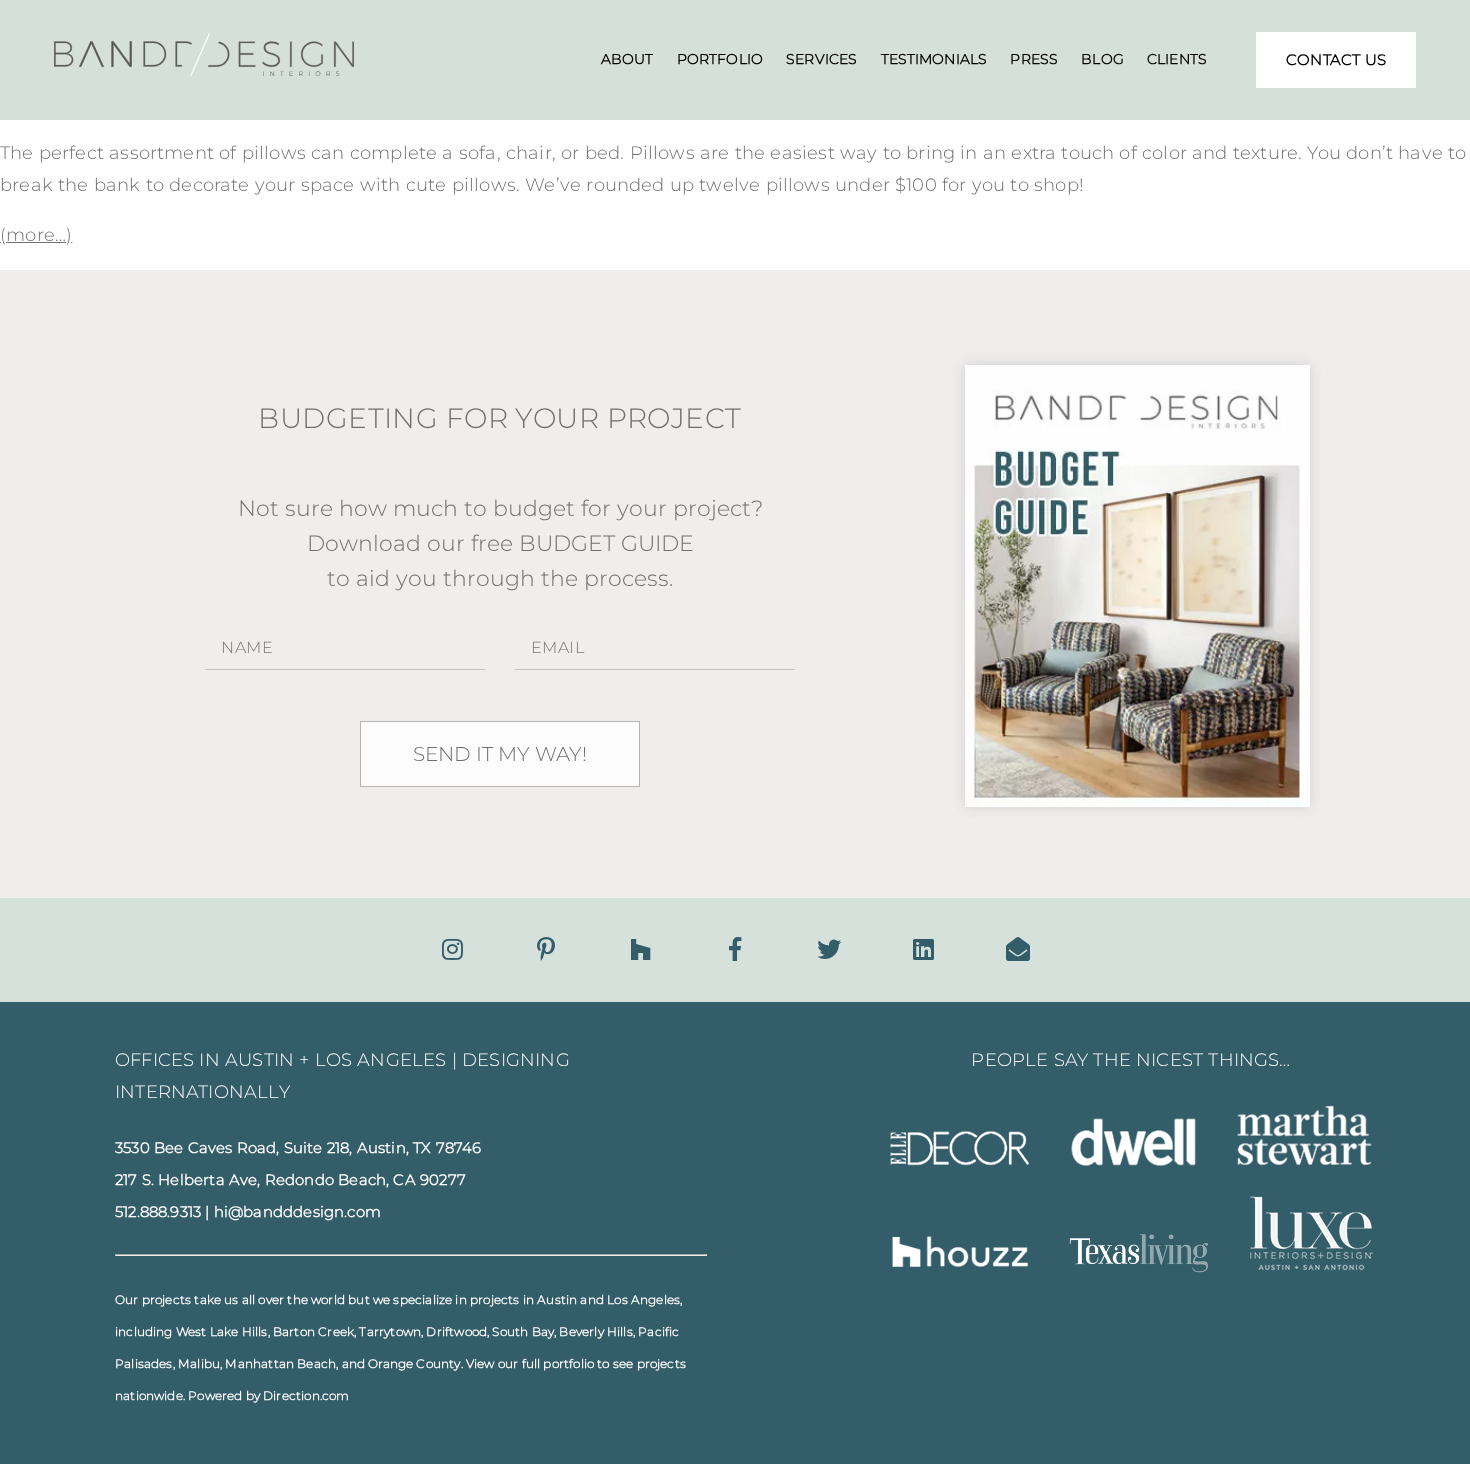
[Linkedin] (923, 949)
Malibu (199, 1363)
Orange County (414, 1363)
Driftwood (456, 1331)
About (627, 59)
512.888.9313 (158, 1212)
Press (1034, 59)
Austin (557, 1299)
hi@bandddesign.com (297, 1212)
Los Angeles (643, 1299)
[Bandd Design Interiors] (204, 70)
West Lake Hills (222, 1331)
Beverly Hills (595, 1331)
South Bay (523, 1331)
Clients (1177, 59)
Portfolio (720, 59)
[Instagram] (452, 949)
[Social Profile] (1018, 949)
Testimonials (934, 59)
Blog (1102, 59)
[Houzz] (640, 949)
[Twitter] (829, 949)
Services (821, 59)
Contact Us (1336, 59)
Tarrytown (390, 1331)
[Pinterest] (546, 949)
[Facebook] (735, 949)
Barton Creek (313, 1331)
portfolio (568, 1363)
